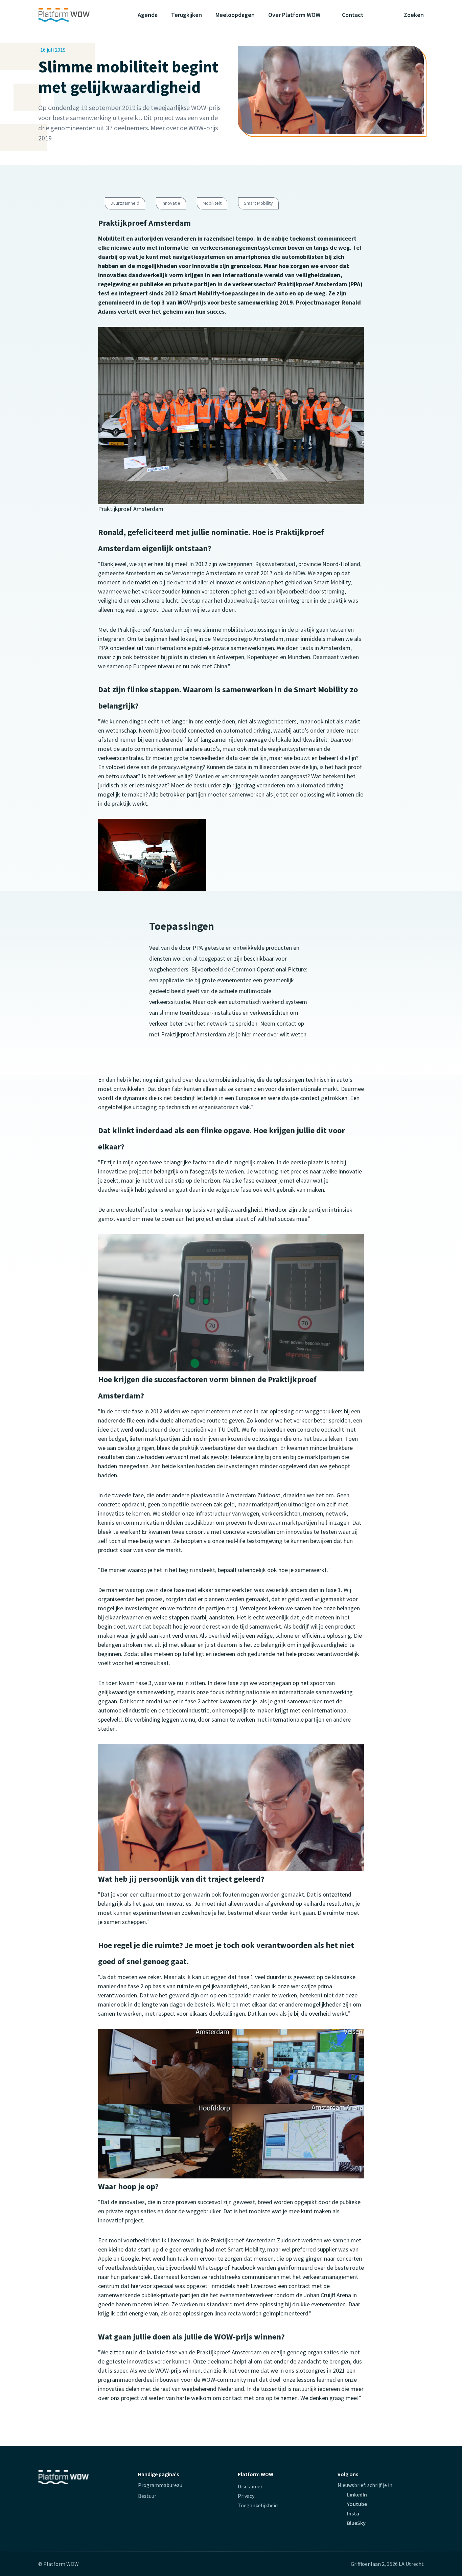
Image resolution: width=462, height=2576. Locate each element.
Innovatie (171, 203)
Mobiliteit (212, 203)
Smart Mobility (258, 203)
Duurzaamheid (125, 203)
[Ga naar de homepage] (77, 15)
